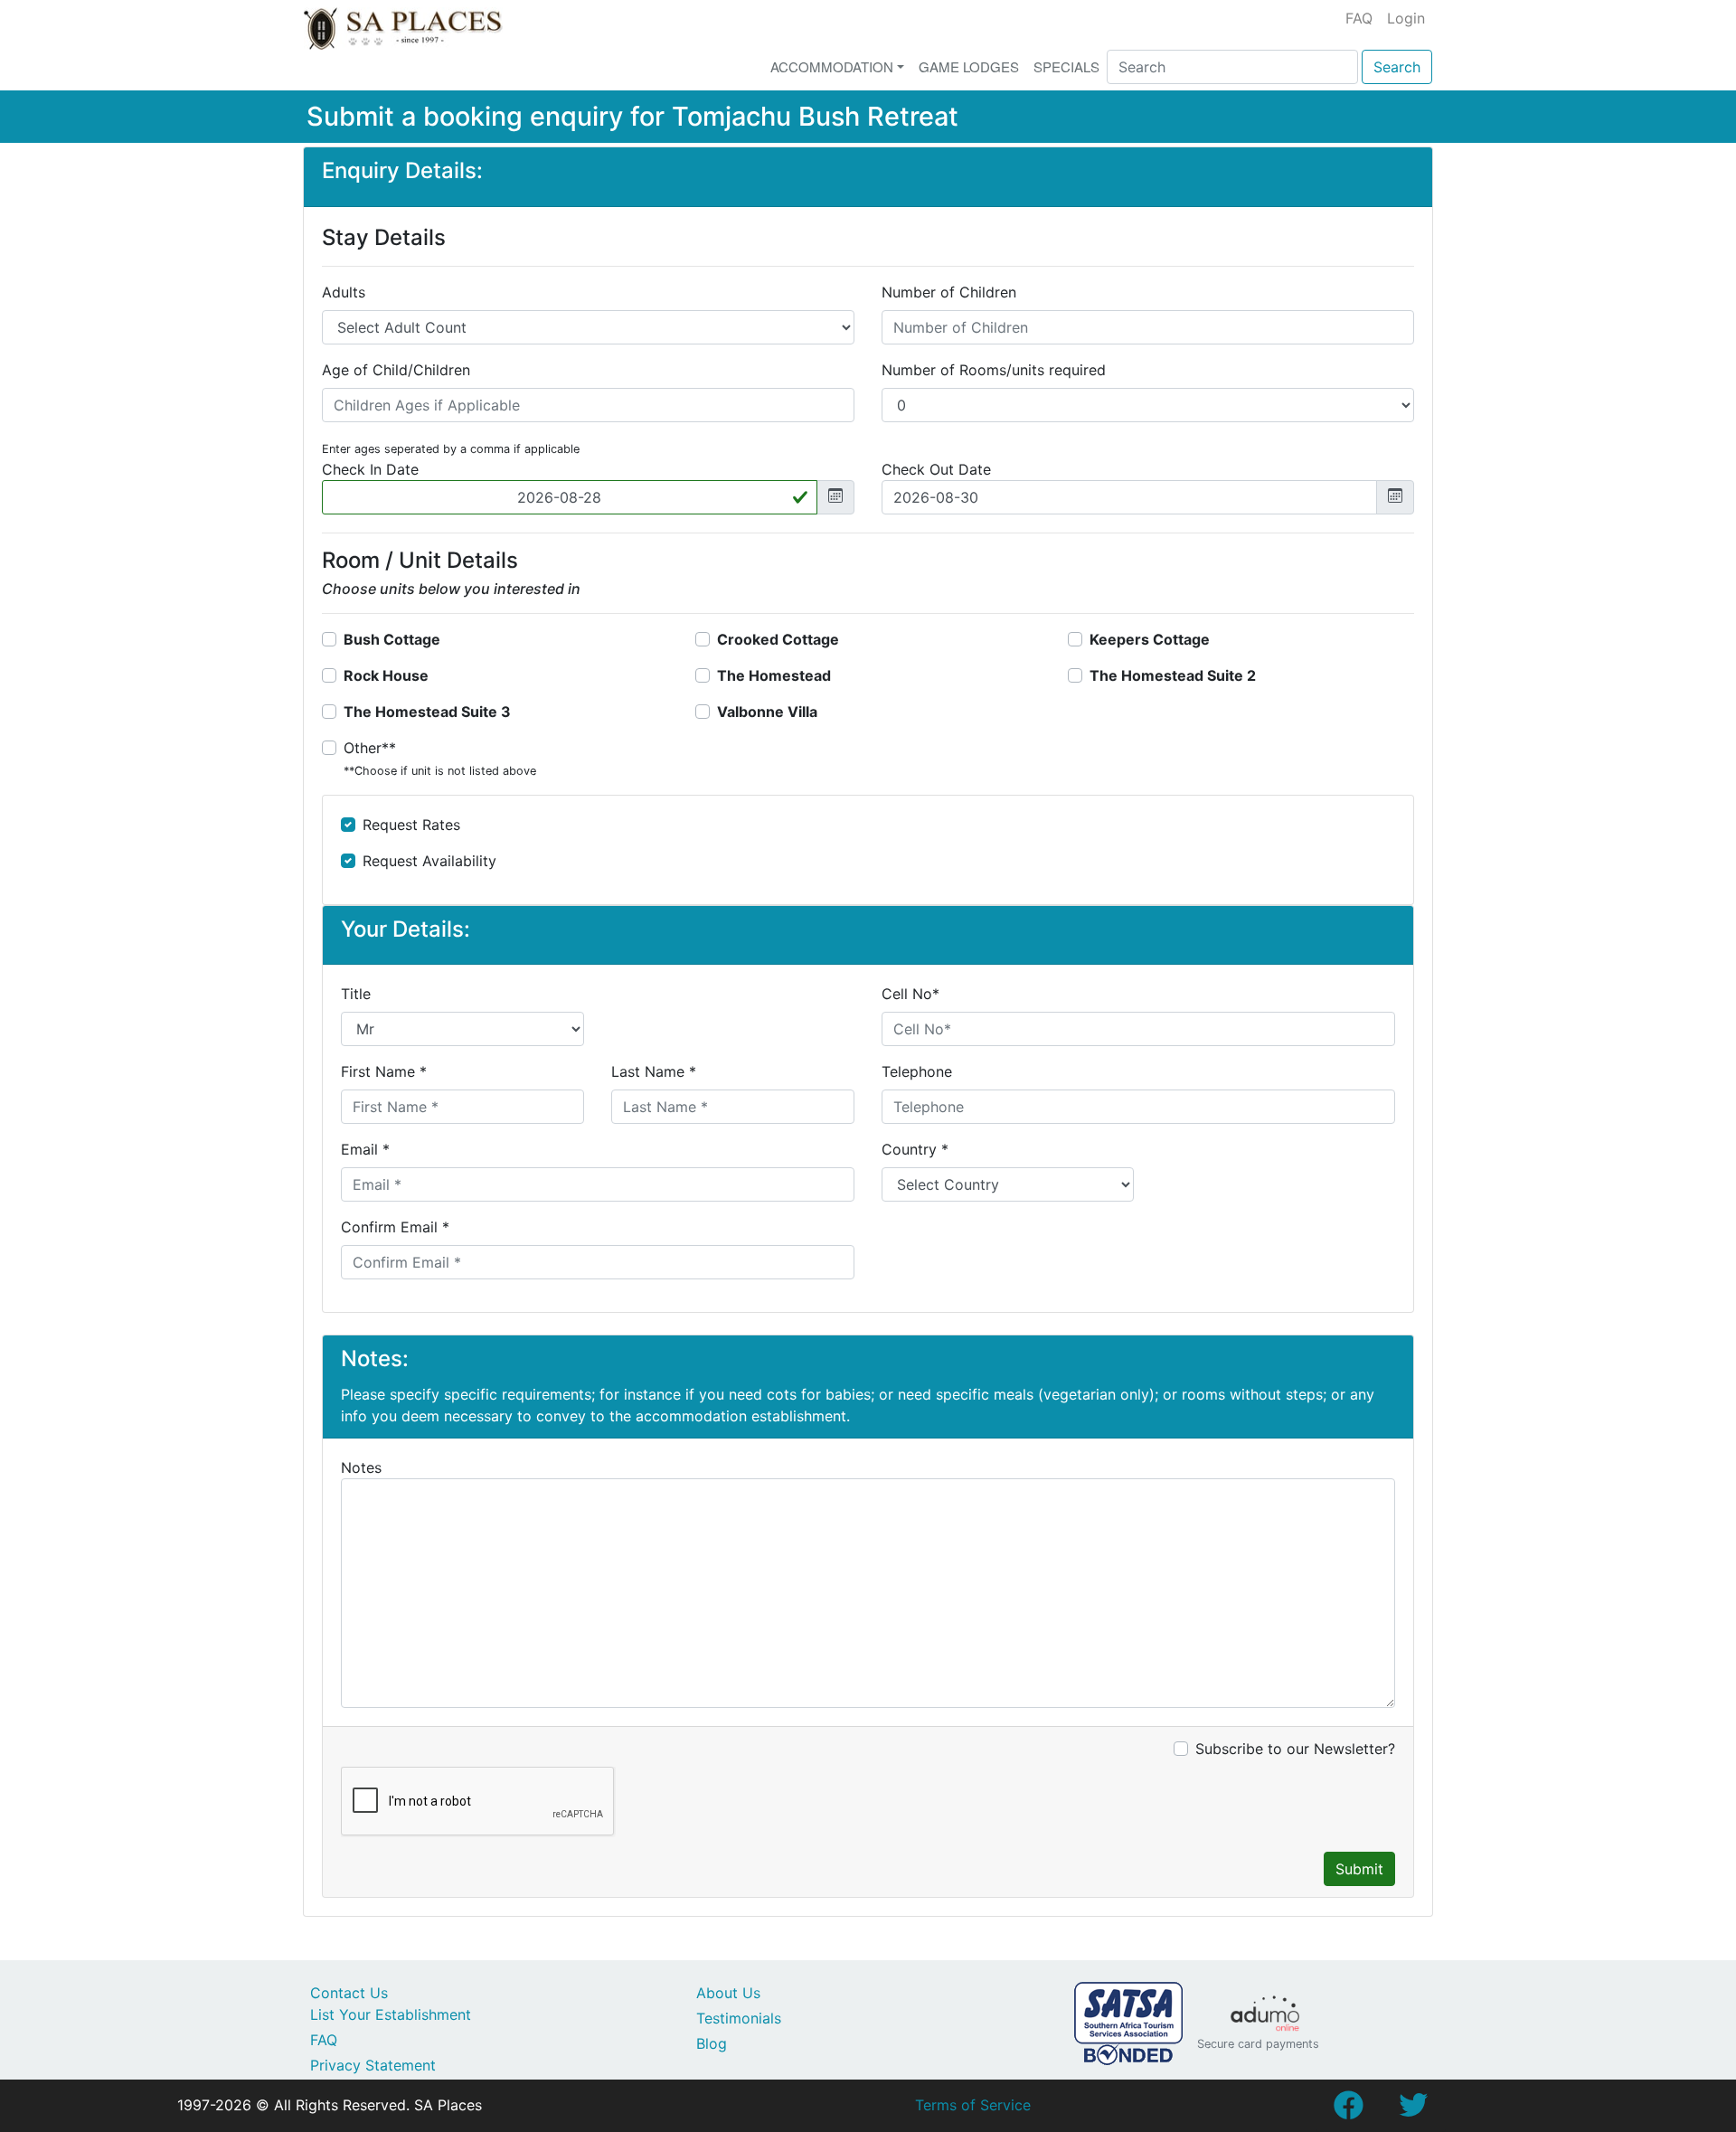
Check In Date (370, 469)
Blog (712, 2043)
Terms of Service (973, 2105)
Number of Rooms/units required (994, 370)
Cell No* (910, 994)
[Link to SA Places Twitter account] (1413, 2110)
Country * (915, 1149)
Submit (1359, 1869)
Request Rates (411, 825)
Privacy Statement (373, 2065)
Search (1397, 67)
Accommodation (832, 66)
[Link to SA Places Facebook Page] (1348, 2110)
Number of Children (949, 292)
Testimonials (739, 2018)
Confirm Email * (395, 1227)
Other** (440, 758)
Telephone (917, 1071)
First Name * (384, 1071)
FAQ (1359, 18)
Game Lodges (969, 66)
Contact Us (349, 1993)
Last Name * (654, 1071)
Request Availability (429, 861)
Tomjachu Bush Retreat (815, 116)
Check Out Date (936, 469)
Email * (365, 1149)
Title (356, 994)
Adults (344, 292)
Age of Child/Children (396, 370)
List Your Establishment (391, 2014)
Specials (1066, 66)
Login (1406, 18)
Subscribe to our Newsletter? (1295, 1749)
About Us (728, 1993)
